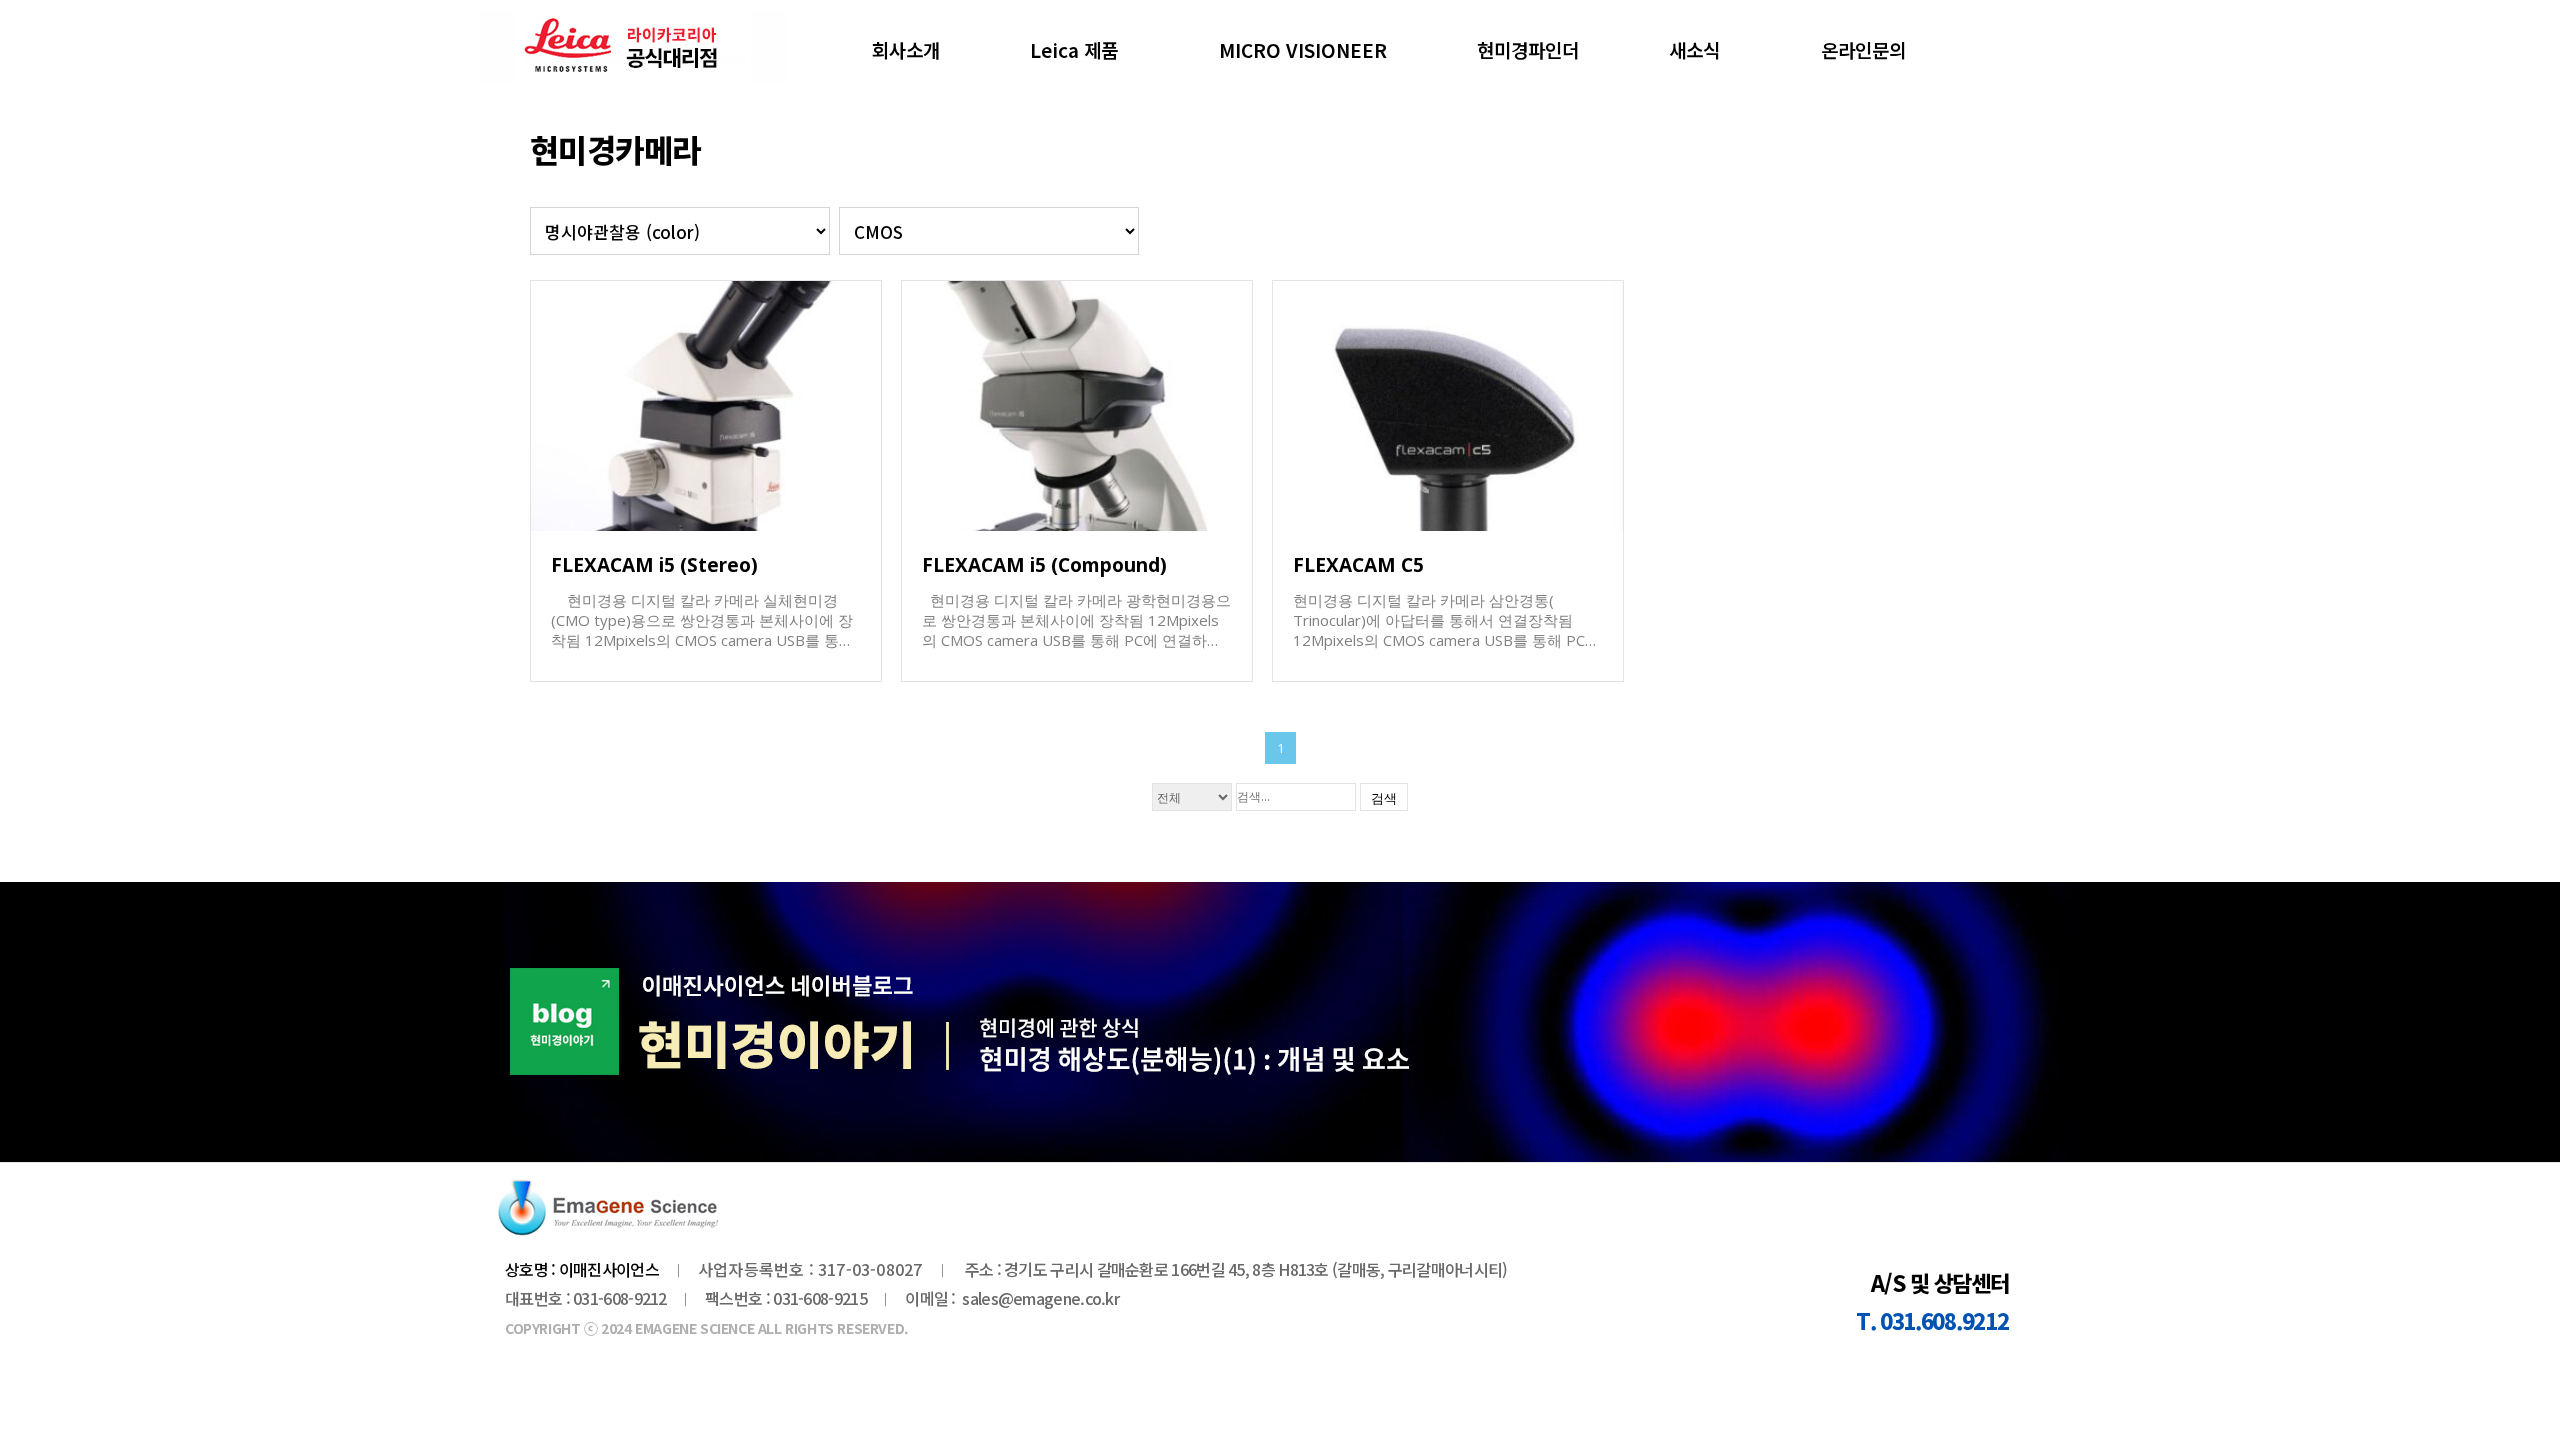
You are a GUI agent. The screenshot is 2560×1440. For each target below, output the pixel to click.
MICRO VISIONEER (1303, 49)
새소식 (1694, 49)
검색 (1384, 798)
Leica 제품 (1074, 49)
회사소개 (906, 49)
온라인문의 (1863, 49)
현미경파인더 (1528, 49)
